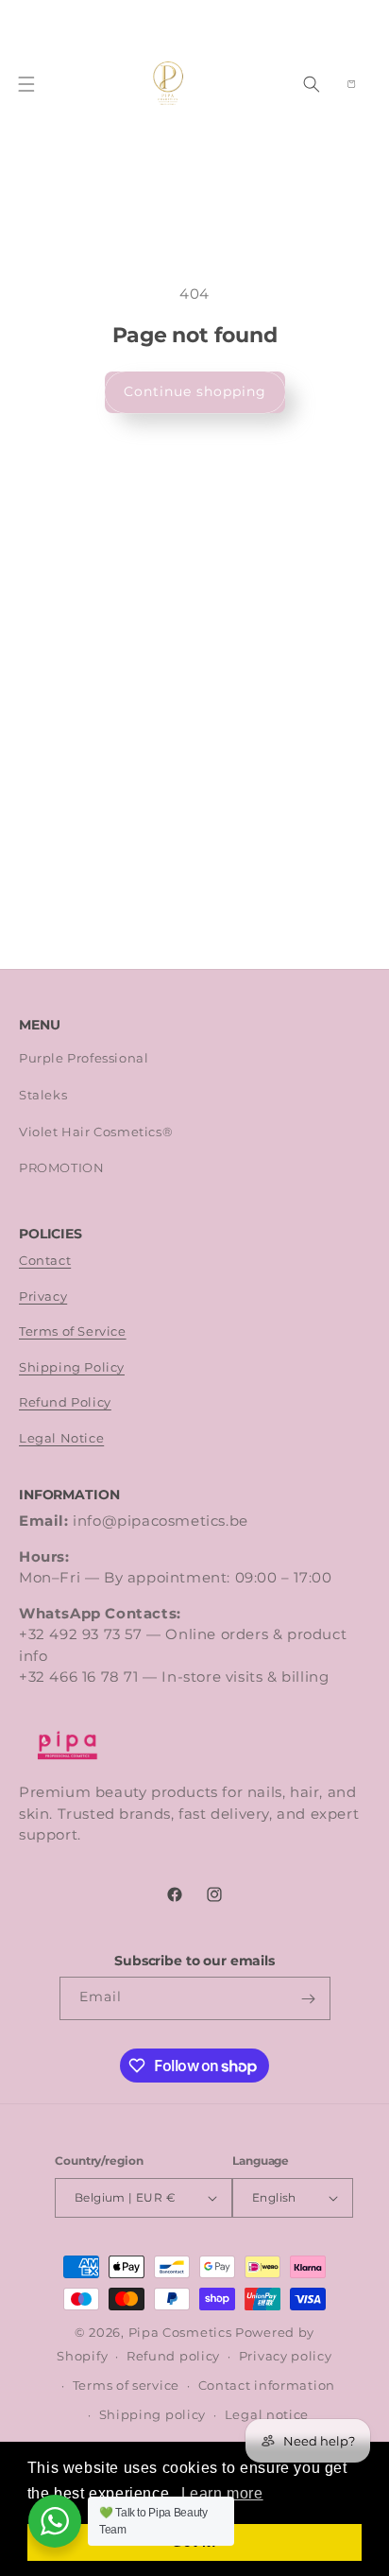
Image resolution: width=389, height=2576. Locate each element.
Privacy (43, 1297)
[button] (26, 84)
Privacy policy (286, 2356)
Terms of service (126, 2386)
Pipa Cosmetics (180, 2333)
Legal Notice (61, 1438)
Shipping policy (153, 2415)
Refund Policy (65, 1402)
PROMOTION (61, 1168)
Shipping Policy (72, 1367)
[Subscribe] (309, 1998)
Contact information (267, 2386)
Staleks (43, 1095)
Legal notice (267, 2415)
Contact (45, 1261)
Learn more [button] (222, 2493)
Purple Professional (84, 1058)
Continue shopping (195, 391)
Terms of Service (73, 1331)
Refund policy (173, 2356)
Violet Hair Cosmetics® (96, 1132)
